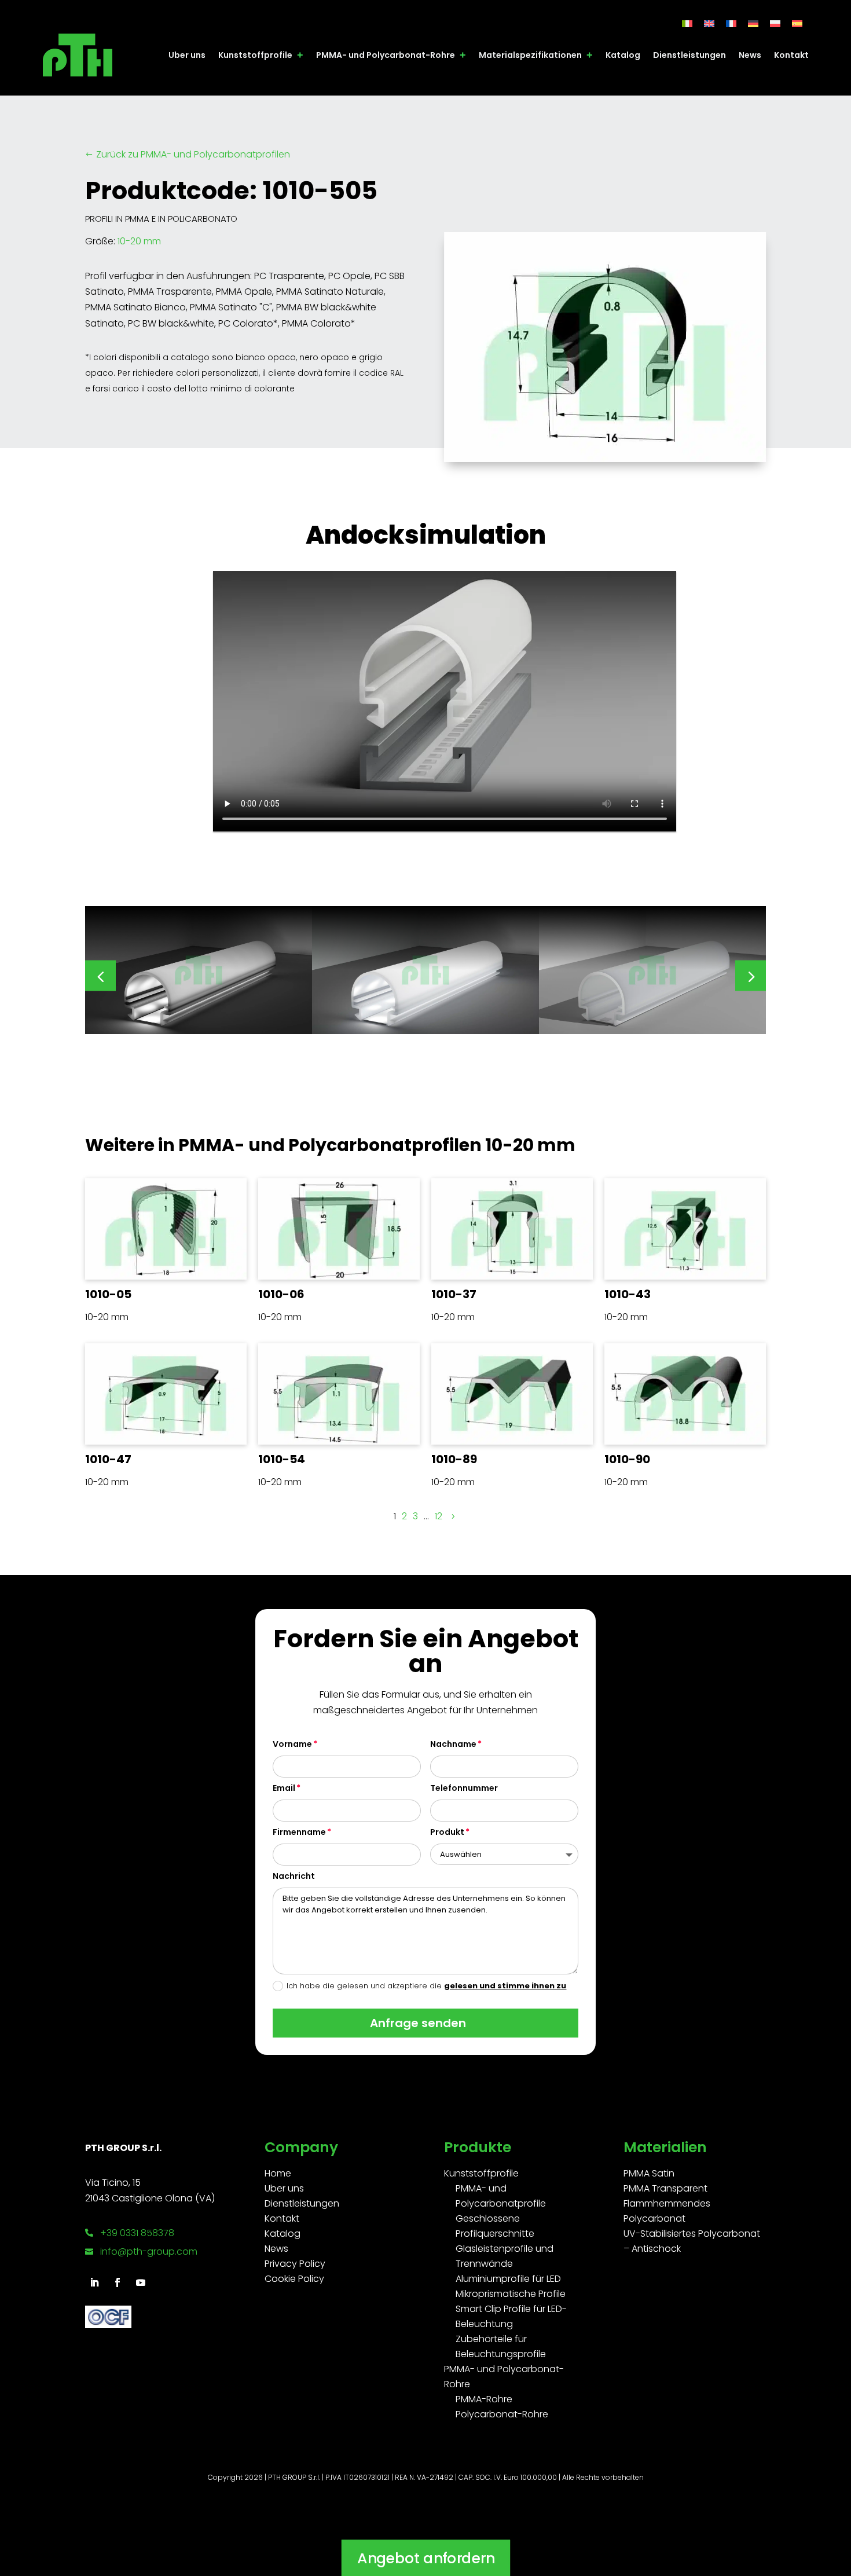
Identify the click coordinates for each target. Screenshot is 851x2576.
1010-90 (627, 1459)
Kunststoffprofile (255, 55)
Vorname (292, 1744)
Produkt (447, 1832)
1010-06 (281, 1294)
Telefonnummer (464, 1788)
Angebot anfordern (425, 2558)
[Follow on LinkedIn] (94, 2282)
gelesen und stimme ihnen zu (505, 1986)
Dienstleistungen (689, 55)
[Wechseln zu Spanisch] (797, 23)
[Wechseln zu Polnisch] (775, 23)
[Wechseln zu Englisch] (709, 23)
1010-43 (628, 1294)
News (750, 55)
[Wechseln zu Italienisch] (687, 23)
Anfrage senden (418, 2023)
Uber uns (187, 55)
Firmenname (299, 1832)
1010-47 (108, 1459)
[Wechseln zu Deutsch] (753, 23)
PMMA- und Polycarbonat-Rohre (386, 55)
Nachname (453, 1744)
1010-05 (108, 1294)
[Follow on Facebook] (118, 2282)
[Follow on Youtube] (141, 2282)
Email (284, 1788)
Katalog (623, 55)
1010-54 (282, 1459)
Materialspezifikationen (530, 55)
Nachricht (294, 1876)
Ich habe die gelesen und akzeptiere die (426, 1986)
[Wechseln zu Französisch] (731, 23)
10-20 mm (139, 241)
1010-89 (454, 1459)
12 (439, 1516)
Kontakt (791, 55)
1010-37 (454, 1294)
